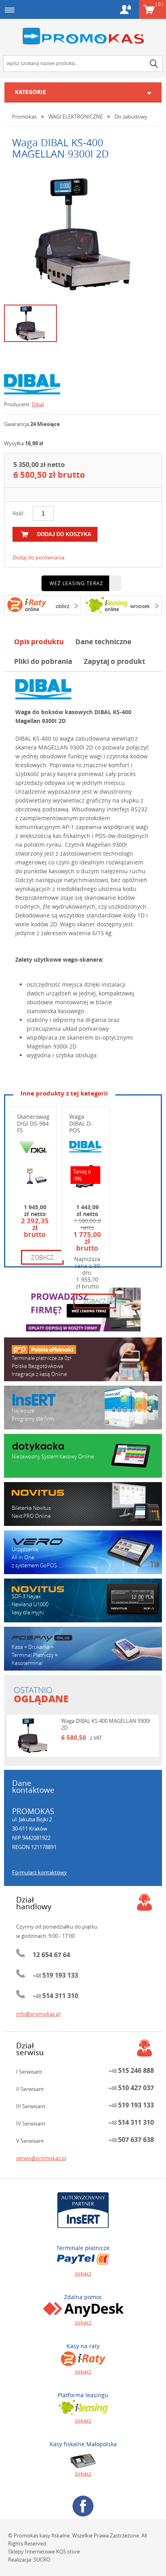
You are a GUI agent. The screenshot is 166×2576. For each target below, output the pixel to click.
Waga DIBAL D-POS (81, 1123)
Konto (126, 9)
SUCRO (42, 2560)
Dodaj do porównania (38, 557)
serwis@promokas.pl (41, 2158)
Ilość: (19, 513)
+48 (55, 1976)
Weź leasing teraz (76, 583)
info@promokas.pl (38, 2014)
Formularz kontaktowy (39, 1872)
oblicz (62, 606)
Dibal (38, 404)
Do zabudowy (131, 117)
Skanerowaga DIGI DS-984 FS (35, 1123)
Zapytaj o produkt (114, 661)
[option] (83, 234)
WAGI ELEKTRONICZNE (76, 117)
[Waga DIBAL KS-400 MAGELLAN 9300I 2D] (83, 234)
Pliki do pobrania (43, 661)
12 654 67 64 (51, 1955)
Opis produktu (39, 642)
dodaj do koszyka (64, 534)
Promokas (83, 36)
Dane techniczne (103, 642)
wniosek (140, 606)
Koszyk (159, 4)
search (154, 63)
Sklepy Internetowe (31, 2551)
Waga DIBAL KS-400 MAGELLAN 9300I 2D (106, 1724)
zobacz (42, 1257)
